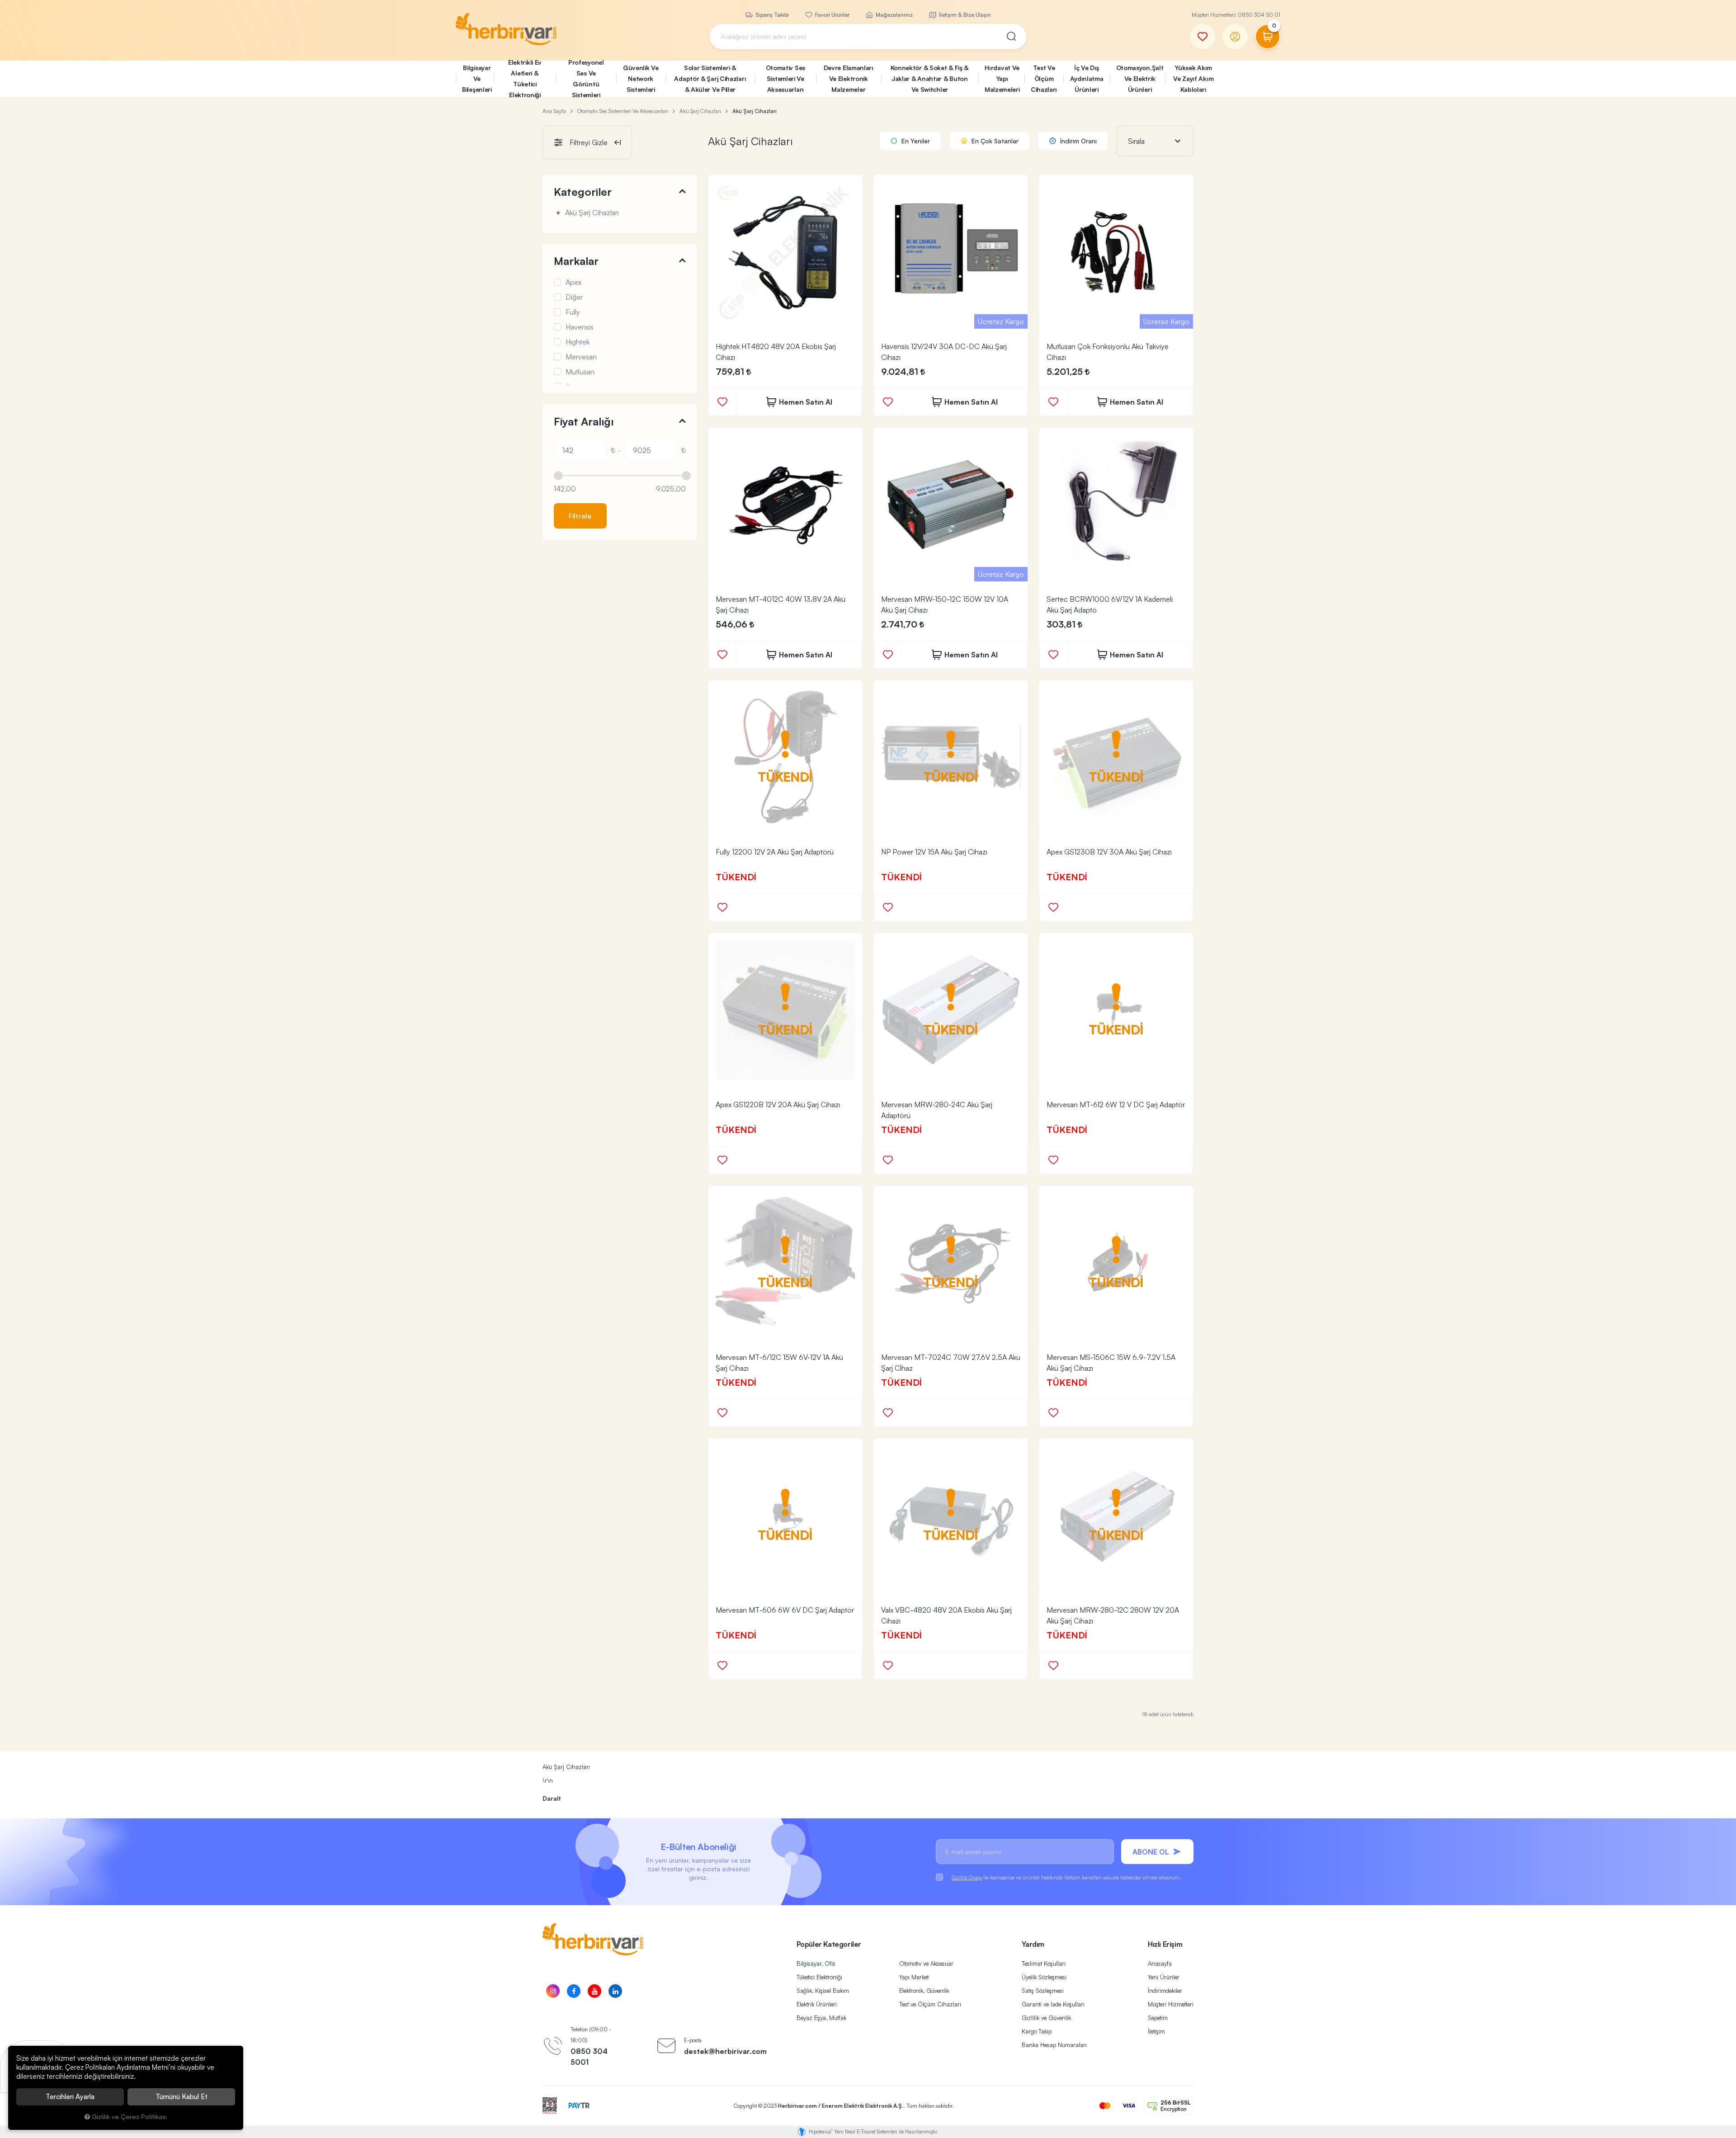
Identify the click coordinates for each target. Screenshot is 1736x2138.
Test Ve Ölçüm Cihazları (1044, 78)
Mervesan (581, 357)
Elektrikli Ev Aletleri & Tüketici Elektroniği (525, 79)
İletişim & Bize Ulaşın (964, 15)
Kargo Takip (1037, 2031)
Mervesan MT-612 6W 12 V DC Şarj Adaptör (1116, 1104)
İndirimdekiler (1165, 1991)
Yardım (1033, 1944)
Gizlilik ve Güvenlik (1046, 2018)
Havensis (580, 327)
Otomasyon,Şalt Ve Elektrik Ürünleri (1140, 78)
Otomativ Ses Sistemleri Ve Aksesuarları (785, 78)
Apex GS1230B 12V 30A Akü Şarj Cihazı (1109, 852)
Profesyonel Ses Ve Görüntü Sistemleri (586, 79)
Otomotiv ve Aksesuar (926, 1963)
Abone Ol (1151, 1852)
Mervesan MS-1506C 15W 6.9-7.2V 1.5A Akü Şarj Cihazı (1111, 1363)
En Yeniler (915, 141)
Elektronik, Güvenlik (924, 1991)
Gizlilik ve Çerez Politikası (129, 2116)
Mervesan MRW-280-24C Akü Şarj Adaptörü (937, 1110)
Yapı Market (914, 1977)
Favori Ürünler (832, 15)
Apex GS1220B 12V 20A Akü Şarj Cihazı (778, 1104)
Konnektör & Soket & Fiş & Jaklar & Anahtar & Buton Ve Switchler (930, 78)
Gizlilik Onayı (967, 1877)
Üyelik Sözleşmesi (1044, 1977)
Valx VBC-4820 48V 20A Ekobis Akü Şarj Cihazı (946, 1615)
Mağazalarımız (894, 15)
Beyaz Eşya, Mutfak (821, 2018)
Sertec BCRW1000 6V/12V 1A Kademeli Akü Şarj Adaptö (1110, 604)
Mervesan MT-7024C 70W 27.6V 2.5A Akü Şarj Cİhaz (951, 1363)
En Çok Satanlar (994, 141)
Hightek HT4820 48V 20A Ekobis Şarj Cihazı (776, 352)
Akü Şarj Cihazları (591, 213)
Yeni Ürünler (1164, 1977)
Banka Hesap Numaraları (1054, 2045)
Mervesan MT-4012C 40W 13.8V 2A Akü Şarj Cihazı (781, 604)
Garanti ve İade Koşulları (1053, 2004)
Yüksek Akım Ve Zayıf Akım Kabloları (1193, 78)
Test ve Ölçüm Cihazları (930, 2004)
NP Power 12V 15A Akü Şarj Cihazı (934, 852)
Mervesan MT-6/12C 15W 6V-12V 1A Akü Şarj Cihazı (779, 1363)
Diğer (574, 297)
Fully (573, 312)
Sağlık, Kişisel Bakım (823, 1991)
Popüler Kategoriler (829, 1944)
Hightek (578, 342)
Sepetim (1158, 2018)
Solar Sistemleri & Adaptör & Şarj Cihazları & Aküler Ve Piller (710, 78)
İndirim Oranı (1078, 141)
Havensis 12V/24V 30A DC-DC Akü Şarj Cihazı (944, 352)
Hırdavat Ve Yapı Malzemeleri (1002, 78)
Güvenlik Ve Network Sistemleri (641, 78)
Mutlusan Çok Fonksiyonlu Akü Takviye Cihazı (1108, 352)
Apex (573, 282)
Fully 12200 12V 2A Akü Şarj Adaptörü (775, 852)
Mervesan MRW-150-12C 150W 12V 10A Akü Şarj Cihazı (945, 604)
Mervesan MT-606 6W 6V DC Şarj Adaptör (785, 1610)
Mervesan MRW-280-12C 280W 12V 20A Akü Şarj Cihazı (1113, 1615)
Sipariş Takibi (771, 15)
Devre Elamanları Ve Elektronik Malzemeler (849, 78)
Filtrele (580, 516)
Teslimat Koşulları (1044, 1963)
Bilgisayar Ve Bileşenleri (477, 78)
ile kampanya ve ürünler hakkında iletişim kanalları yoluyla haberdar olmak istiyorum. (1066, 1877)
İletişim (1156, 2031)
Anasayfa (1160, 1963)
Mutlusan (580, 372)
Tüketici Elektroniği (819, 1977)
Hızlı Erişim (1165, 1944)
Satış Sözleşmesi (1043, 1991)
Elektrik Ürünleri (817, 2004)
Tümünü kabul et (182, 2097)
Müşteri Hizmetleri (1171, 2004)
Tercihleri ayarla (70, 2097)
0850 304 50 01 (1259, 15)
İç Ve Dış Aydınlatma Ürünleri (1087, 78)
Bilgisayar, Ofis (816, 1963)
